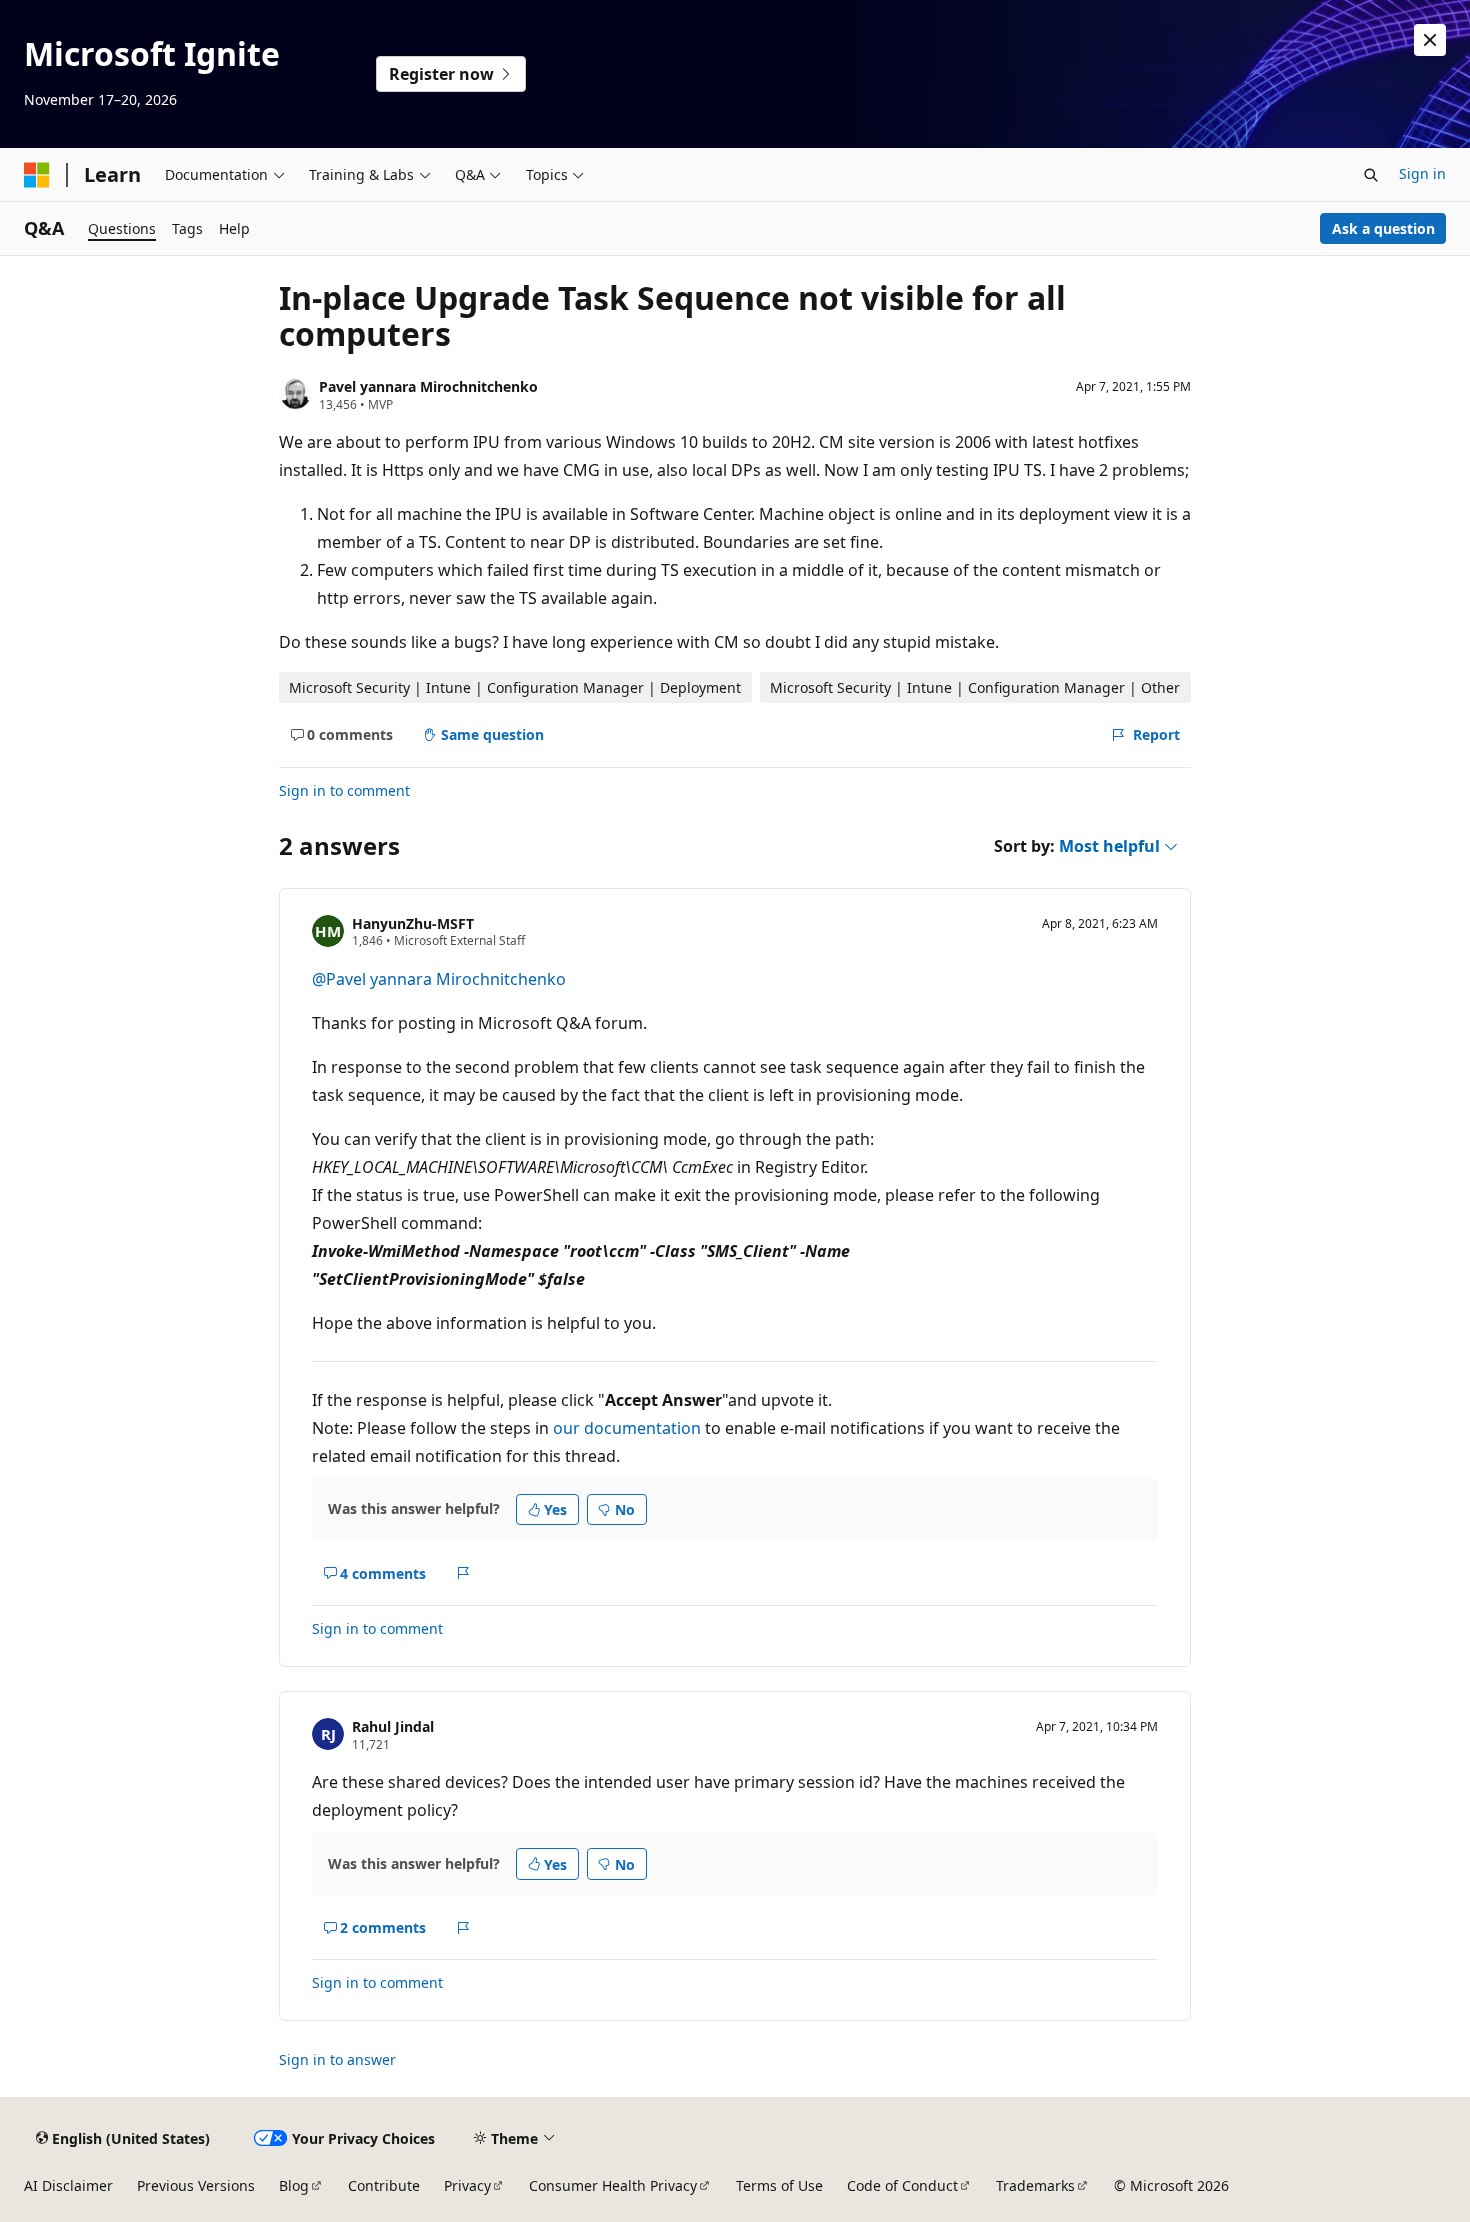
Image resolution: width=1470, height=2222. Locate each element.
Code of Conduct (902, 2185)
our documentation (627, 1428)
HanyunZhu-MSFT (413, 923)
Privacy (467, 2185)
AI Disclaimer (68, 2185)
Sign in (1422, 173)
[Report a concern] (463, 1573)
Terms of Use (779, 2185)
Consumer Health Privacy (613, 2185)
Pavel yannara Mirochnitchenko (428, 386)
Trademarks (1035, 2185)
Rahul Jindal (393, 1726)
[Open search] (1371, 175)
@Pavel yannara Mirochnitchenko (439, 979)
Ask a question (1383, 228)
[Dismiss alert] (1430, 40)
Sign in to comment (344, 790)
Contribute (384, 2185)
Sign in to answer (337, 2059)
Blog (294, 2185)
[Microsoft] (37, 175)
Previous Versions (196, 2185)
